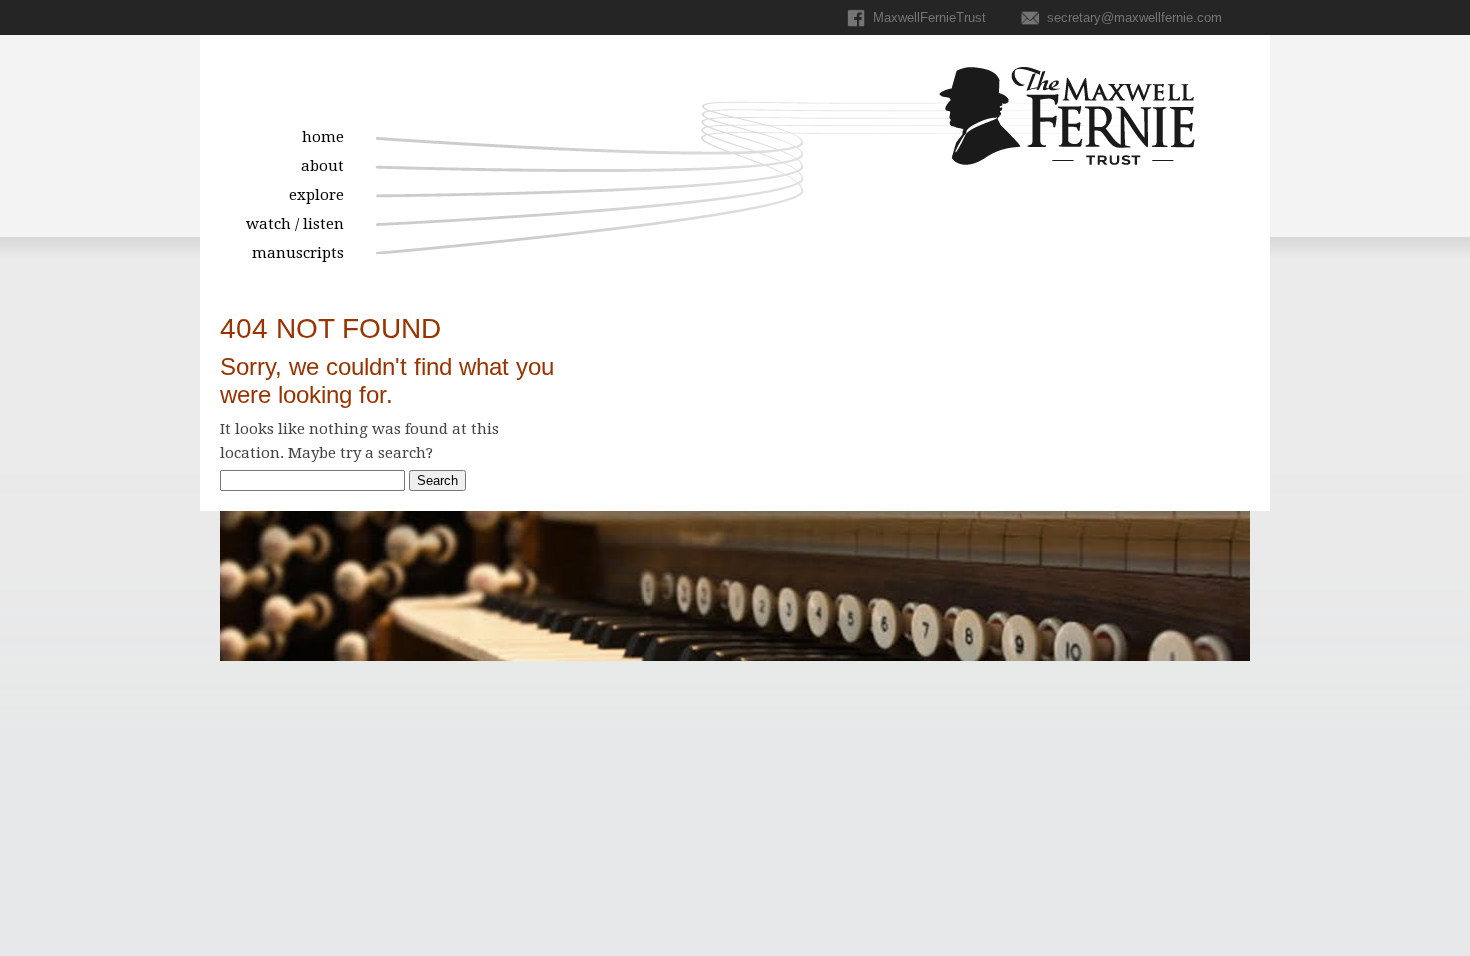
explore (316, 195)
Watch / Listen (295, 224)
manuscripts (298, 253)
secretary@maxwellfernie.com (1132, 17)
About (322, 166)
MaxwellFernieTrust (927, 17)
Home (323, 137)
